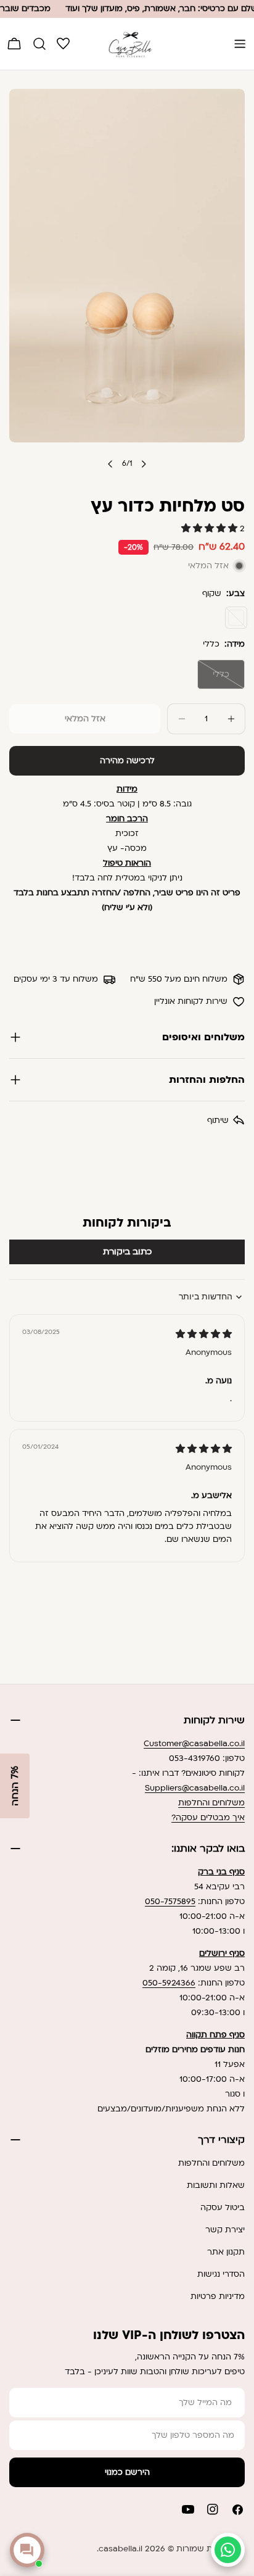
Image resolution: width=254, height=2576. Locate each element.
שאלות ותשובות (216, 2185)
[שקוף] (236, 618)
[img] (204, 1335)
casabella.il (121, 2549)
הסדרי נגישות (221, 2274)
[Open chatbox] (27, 2550)
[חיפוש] (39, 44)
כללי (213, 679)
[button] (211, 529)
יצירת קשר (225, 2230)
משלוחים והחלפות (211, 1803)
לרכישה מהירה (127, 761)
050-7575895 (170, 1902)
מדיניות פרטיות (218, 2296)
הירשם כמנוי (127, 2472)
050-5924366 (169, 1983)
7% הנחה (15, 1786)
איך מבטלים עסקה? (208, 1818)
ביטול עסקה (223, 2208)
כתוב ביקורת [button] (127, 1252)
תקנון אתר (226, 2252)
